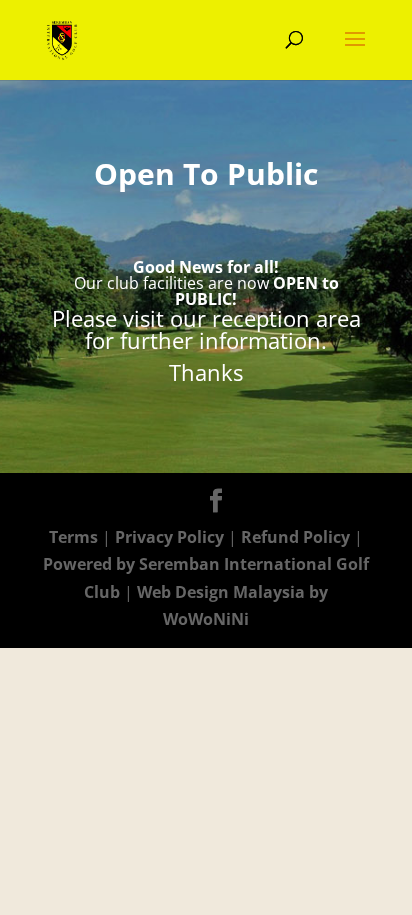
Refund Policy (297, 537)
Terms (73, 537)
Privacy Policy (171, 537)
